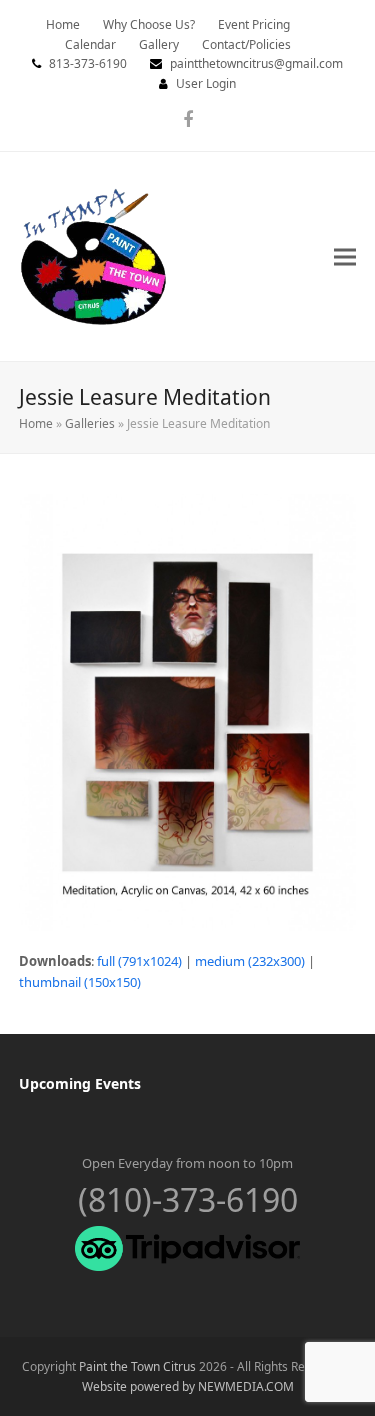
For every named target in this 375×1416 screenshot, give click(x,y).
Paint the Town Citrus (137, 1366)
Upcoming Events (80, 1083)
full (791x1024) (139, 961)
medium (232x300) (250, 961)
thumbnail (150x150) (80, 982)
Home (36, 423)
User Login (206, 83)
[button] (345, 256)
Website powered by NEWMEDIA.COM (188, 1386)
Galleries (90, 423)
